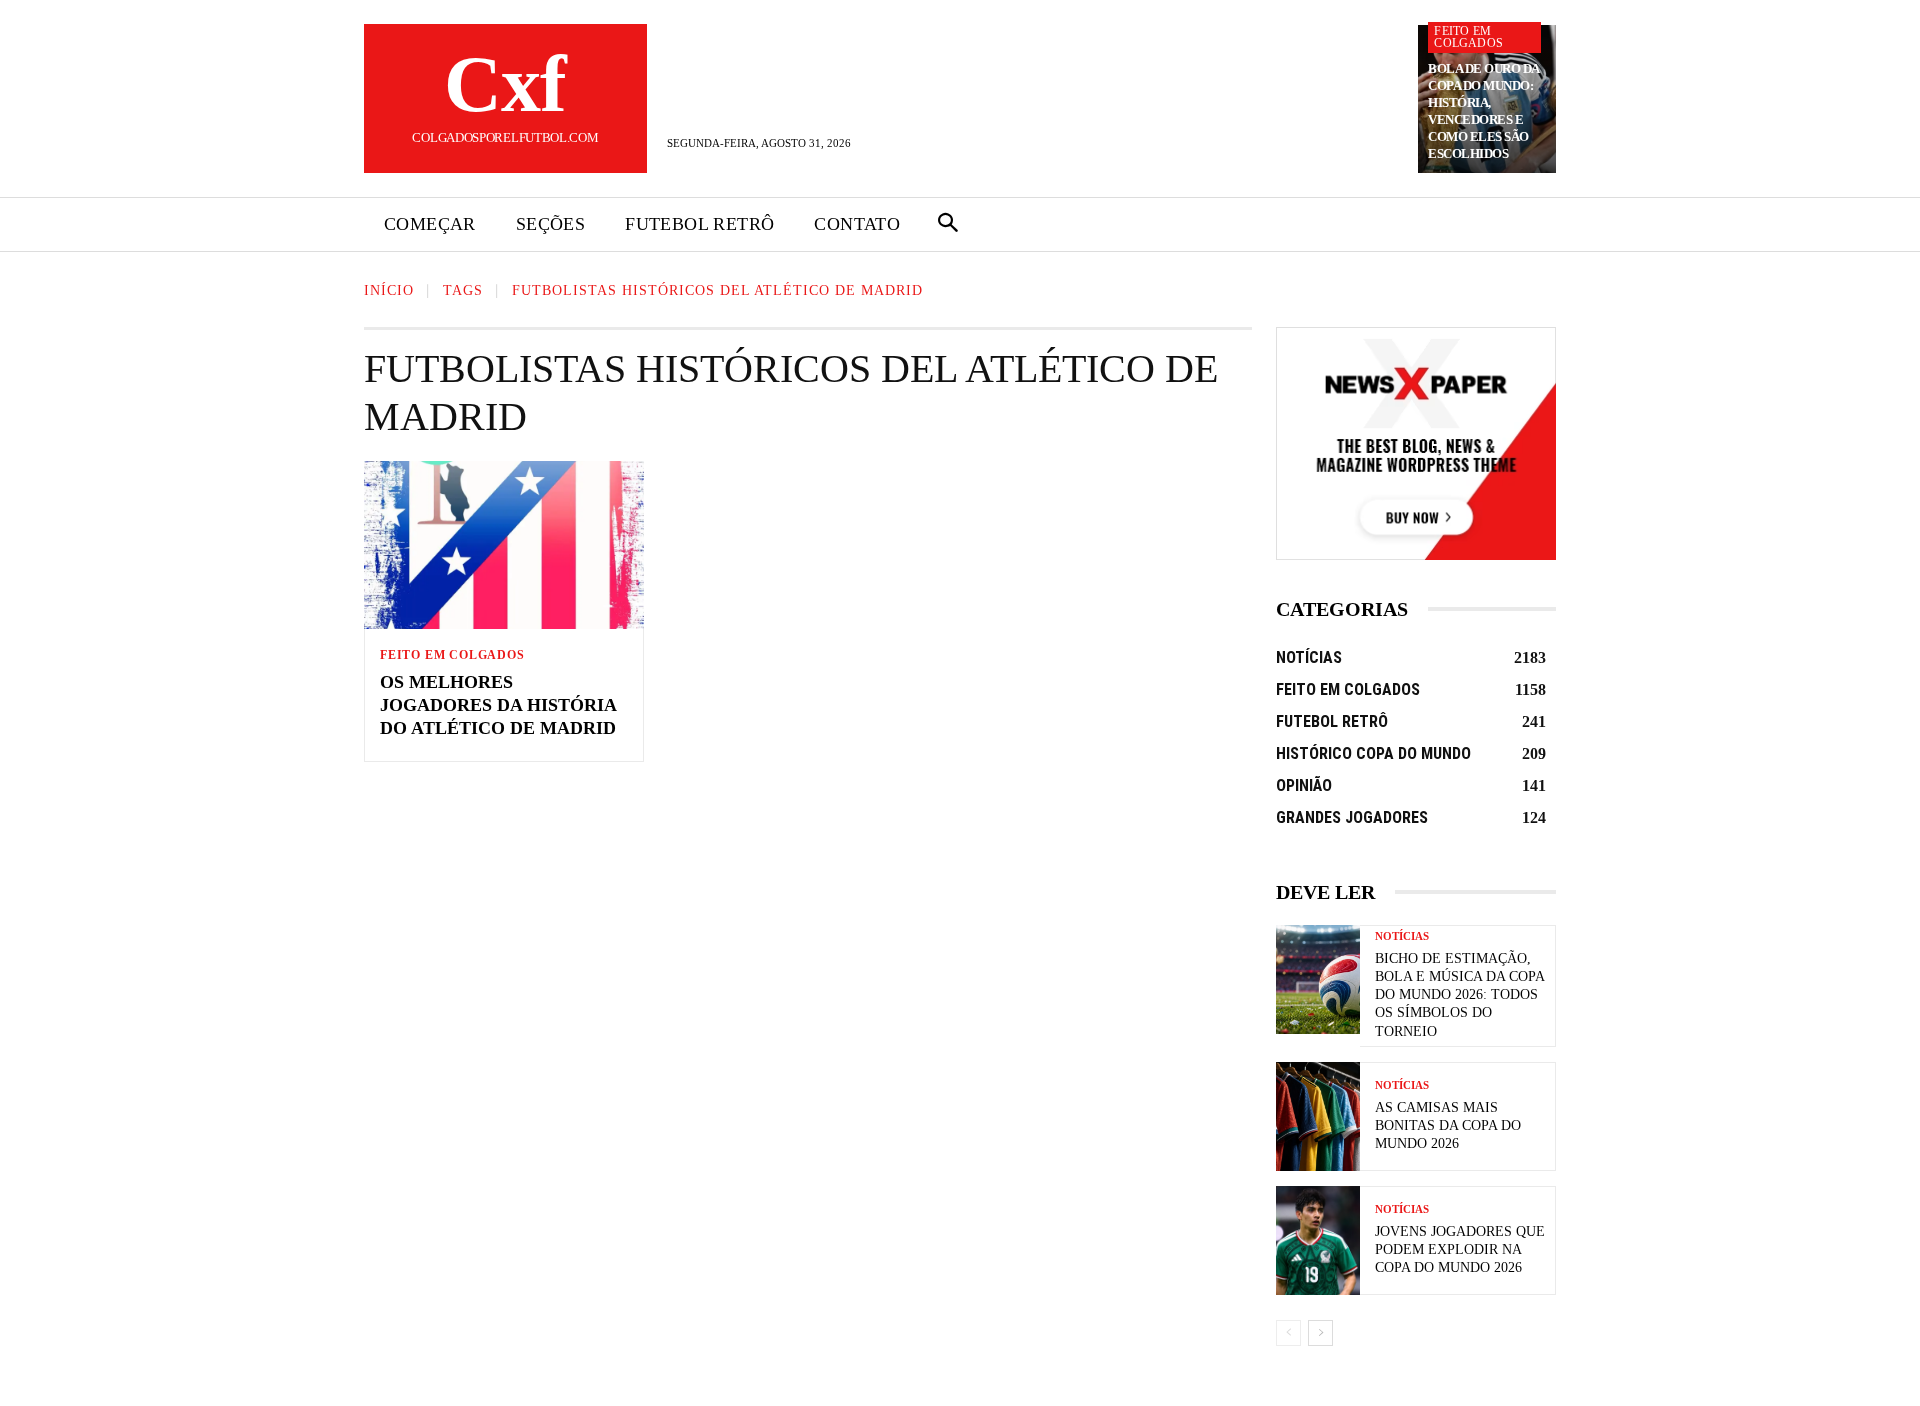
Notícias (1402, 936)
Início (389, 290)
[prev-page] (1288, 1333)
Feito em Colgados (1468, 37)
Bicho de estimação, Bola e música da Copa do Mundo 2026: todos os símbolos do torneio (1460, 995)
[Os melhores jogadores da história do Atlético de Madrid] (504, 545)
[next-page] (1320, 1333)
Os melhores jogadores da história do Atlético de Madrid (498, 705)
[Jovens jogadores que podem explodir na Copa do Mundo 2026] (1318, 1240)
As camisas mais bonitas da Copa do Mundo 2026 (1448, 1125)
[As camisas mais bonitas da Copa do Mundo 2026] (1318, 1116)
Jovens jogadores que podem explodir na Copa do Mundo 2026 (1460, 1249)
